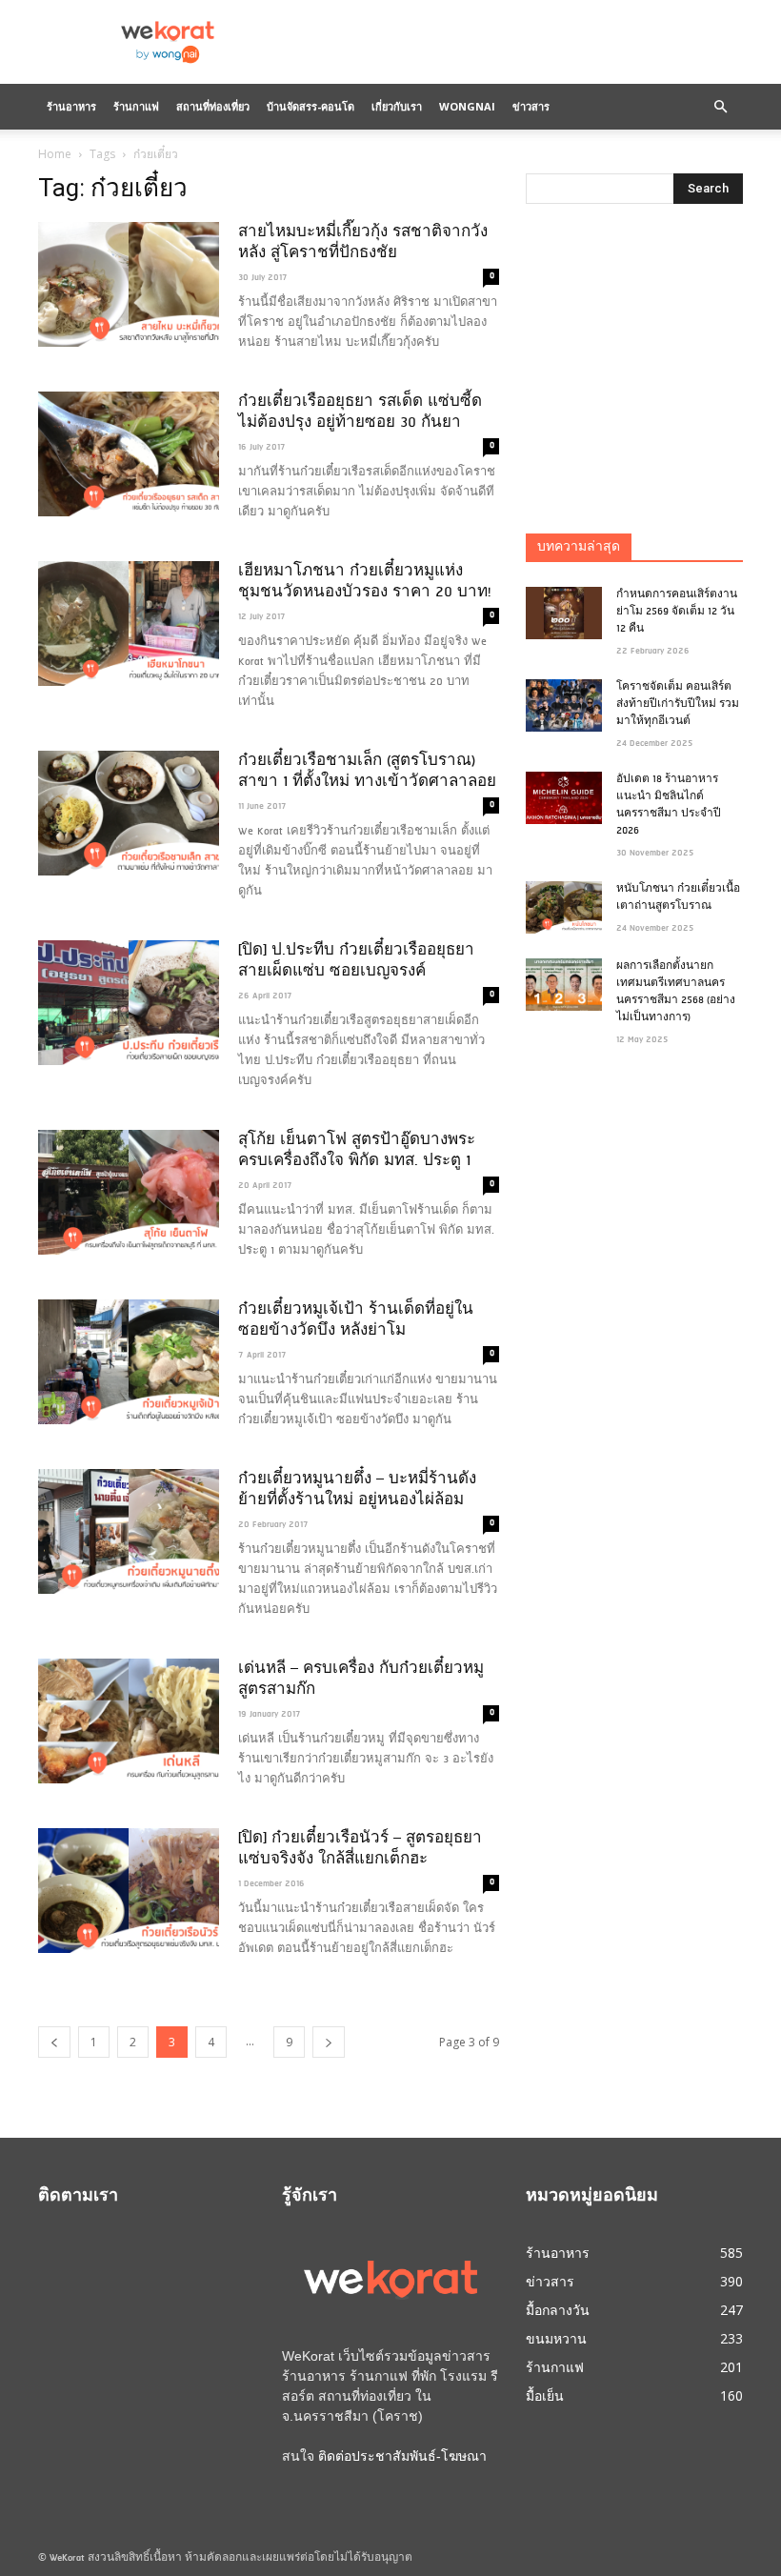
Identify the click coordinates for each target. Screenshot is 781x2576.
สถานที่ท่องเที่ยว (213, 106)
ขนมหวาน (556, 2338)
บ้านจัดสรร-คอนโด (310, 106)
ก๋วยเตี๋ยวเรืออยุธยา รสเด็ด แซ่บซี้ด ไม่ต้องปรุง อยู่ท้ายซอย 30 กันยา (360, 413)
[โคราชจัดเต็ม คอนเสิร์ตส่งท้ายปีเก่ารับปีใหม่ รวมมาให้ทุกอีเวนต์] (564, 705)
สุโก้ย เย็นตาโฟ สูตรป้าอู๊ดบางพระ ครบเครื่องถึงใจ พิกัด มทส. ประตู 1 (357, 1151)
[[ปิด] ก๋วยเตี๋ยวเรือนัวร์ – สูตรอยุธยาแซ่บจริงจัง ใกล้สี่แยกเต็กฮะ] (129, 1891)
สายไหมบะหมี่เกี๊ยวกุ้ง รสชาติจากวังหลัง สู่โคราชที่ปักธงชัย (363, 243)
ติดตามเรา (78, 2197)
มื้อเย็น (545, 2395)
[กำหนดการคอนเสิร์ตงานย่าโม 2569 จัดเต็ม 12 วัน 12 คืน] (564, 613)
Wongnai (467, 106)
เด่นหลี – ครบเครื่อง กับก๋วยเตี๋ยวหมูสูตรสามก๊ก (361, 1680)
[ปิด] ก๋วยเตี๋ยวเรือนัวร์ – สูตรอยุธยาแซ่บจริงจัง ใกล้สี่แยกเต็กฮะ (360, 1849)
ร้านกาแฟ (136, 106)
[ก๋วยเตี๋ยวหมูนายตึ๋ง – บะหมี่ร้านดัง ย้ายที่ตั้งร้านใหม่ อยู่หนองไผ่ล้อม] (129, 1531)
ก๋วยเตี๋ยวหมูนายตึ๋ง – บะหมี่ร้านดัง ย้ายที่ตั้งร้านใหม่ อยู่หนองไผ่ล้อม (357, 1490)
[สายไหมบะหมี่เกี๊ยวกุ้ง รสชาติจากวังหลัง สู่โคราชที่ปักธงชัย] (129, 284)
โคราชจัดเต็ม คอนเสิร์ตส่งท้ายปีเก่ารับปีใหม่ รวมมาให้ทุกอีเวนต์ (678, 704)
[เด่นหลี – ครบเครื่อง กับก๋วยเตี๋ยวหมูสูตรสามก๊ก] (129, 1721)
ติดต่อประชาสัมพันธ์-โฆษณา (402, 2456)
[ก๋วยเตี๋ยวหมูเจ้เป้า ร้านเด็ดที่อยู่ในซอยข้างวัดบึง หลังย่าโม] (129, 1362)
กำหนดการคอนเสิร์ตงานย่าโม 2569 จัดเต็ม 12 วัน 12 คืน (677, 612)
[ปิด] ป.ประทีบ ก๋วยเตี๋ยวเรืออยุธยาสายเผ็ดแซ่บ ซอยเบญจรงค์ (356, 961)
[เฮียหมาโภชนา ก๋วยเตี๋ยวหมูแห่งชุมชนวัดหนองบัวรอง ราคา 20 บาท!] (129, 624)
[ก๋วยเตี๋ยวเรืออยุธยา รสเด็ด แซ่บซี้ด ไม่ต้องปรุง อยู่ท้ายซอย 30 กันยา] (129, 454)
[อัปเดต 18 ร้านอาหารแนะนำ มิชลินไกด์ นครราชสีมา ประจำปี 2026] (564, 798)
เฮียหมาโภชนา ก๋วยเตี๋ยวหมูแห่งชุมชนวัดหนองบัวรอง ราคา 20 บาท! (364, 582)
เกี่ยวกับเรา (397, 106)
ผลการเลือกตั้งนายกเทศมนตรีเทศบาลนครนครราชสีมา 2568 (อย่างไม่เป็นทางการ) (676, 992)
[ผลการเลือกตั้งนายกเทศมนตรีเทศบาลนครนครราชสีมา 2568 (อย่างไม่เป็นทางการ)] (564, 985)
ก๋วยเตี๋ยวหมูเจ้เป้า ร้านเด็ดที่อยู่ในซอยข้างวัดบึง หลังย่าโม (356, 1320)
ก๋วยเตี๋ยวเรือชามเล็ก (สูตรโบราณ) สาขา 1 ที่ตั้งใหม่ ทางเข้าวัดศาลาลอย (367, 772)
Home (55, 154)
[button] (720, 107)
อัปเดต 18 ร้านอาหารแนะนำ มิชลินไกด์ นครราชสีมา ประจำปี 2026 (669, 805)
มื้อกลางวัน (558, 2310)
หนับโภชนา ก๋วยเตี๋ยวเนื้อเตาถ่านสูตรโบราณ (678, 898)
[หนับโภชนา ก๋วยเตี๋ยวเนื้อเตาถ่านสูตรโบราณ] (564, 907)
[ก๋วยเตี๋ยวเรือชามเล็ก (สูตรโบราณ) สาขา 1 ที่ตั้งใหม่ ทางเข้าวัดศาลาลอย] (129, 813)
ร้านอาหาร (71, 106)
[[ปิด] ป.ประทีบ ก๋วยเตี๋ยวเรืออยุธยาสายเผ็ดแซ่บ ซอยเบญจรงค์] (129, 1003)
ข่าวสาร (531, 106)
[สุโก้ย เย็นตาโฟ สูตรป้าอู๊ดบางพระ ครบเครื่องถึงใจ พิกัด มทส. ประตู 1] (129, 1192)
